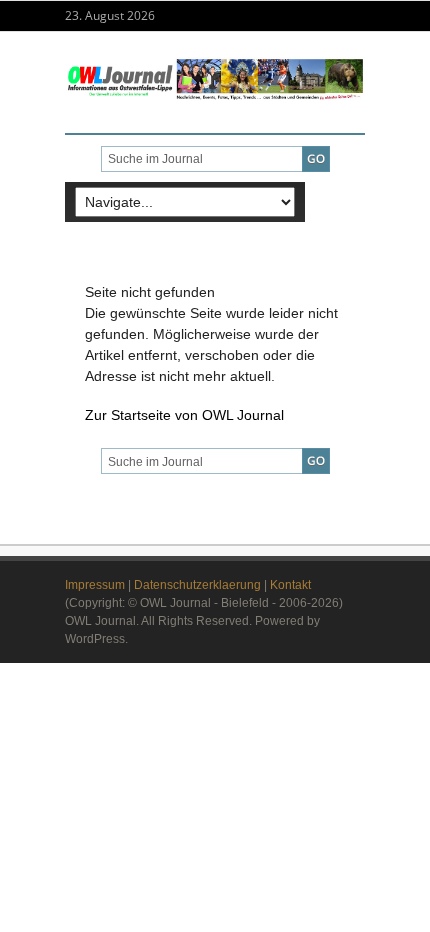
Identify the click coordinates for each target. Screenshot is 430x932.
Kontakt (290, 585)
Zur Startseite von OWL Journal (184, 415)
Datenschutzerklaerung (197, 585)
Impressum (95, 585)
